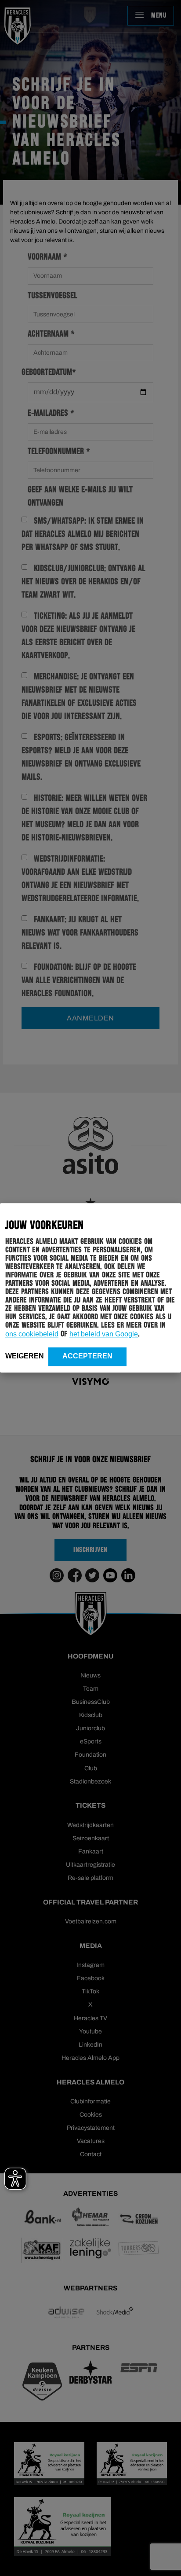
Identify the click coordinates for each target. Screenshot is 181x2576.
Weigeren (25, 1356)
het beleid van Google (104, 1334)
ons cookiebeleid (32, 1334)
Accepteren (87, 1356)
